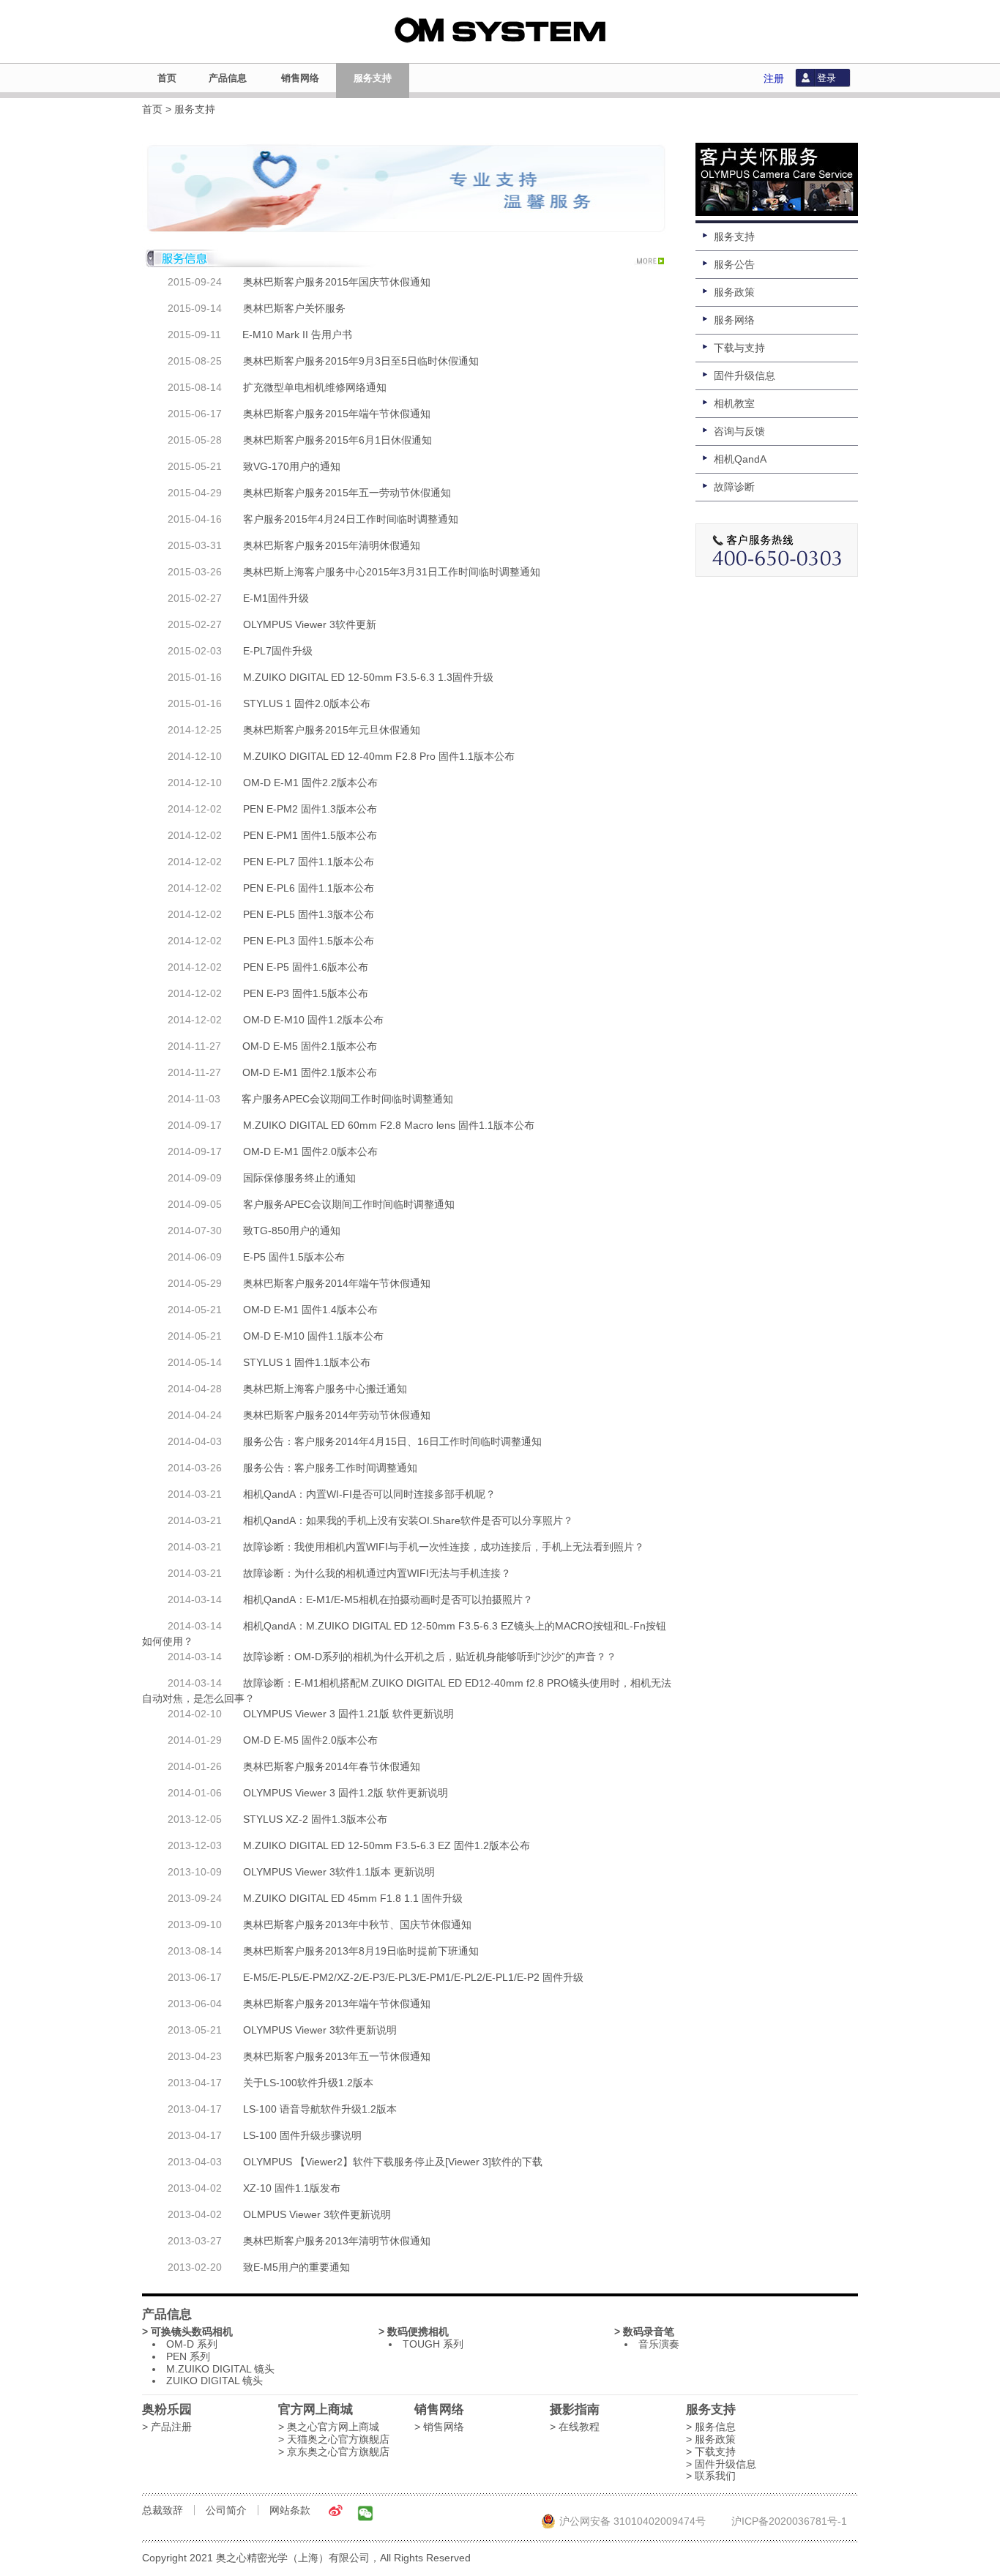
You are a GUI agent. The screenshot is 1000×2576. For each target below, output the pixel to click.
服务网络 (734, 320)
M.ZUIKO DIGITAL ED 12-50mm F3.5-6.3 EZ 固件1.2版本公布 (387, 1845)
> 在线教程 (575, 2427)
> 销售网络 (439, 2427)
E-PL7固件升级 (278, 651)
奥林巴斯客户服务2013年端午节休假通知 (337, 2004)
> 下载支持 (711, 2452)
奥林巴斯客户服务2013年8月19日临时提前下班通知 (361, 1951)
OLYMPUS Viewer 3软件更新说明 (320, 2030)
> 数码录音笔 (644, 2332)
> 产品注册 (167, 2427)
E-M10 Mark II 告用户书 (297, 335)
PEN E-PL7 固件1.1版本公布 (309, 862)
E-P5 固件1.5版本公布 (294, 1257)
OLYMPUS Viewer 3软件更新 (310, 624)
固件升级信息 (745, 376)
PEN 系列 (188, 2356)
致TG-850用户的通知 (292, 1231)
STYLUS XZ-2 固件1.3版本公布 (315, 1819)
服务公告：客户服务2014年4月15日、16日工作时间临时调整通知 (392, 1441)
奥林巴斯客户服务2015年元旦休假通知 (332, 730)
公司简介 (226, 2510)
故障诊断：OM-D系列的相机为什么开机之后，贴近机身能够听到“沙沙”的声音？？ (430, 1657)
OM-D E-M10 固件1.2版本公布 (313, 1020)
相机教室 (734, 403)
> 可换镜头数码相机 (187, 2332)
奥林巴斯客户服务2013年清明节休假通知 (337, 2241)
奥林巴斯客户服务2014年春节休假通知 (332, 1766)
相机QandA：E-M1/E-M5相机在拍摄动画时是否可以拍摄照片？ (388, 1599)
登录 (827, 78)
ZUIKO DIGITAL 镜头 (214, 2381)
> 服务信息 (711, 2427)
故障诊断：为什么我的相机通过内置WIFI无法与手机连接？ (377, 1573)
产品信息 (228, 78)
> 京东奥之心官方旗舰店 (334, 2452)
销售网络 (300, 78)
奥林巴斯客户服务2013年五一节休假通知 (337, 2056)
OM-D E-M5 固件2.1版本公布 (310, 1046)
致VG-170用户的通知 (292, 466)
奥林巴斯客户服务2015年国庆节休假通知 (337, 282)
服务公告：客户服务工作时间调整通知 (330, 1468)
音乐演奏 (659, 2344)
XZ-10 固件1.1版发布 (292, 2188)
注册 (774, 78)
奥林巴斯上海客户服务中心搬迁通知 (325, 1389)
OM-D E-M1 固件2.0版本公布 (310, 1151)
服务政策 (734, 292)
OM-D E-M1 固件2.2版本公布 (310, 783)
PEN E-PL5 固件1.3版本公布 (309, 914)
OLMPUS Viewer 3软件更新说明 (317, 2214)
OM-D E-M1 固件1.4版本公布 (310, 1310)
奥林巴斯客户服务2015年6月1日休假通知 (337, 440)
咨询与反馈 (739, 431)
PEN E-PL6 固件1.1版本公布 (309, 888)
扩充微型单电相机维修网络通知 (315, 387)
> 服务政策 (711, 2439)
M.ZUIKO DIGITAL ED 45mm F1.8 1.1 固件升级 (353, 1898)
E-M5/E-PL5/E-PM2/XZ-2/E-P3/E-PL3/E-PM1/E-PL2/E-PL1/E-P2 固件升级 (413, 1977)
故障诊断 (734, 487)
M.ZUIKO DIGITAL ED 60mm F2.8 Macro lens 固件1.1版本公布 (389, 1125)
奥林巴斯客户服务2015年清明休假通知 (332, 545)
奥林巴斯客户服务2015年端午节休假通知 (337, 414)
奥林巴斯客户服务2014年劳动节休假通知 (337, 1415)
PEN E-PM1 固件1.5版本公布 (310, 835)
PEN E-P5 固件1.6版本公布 (306, 967)
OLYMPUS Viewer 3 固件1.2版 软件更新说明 (346, 1793)
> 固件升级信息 (721, 2464)
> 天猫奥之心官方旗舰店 (334, 2439)
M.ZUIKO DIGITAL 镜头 (220, 2369)
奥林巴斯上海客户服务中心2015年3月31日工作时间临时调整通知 (392, 572)
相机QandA (740, 459)
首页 (167, 78)
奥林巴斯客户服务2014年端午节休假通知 (337, 1283)
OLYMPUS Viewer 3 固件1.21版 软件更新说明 (348, 1714)
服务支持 (373, 78)
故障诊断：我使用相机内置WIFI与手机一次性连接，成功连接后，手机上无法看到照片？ (444, 1547)
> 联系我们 (711, 2476)
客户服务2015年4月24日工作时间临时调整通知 (351, 519)
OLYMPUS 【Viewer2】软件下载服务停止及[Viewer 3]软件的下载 (393, 2162)
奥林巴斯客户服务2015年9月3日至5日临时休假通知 (361, 361)
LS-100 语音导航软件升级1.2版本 (320, 2109)
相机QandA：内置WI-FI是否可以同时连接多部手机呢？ (369, 1494)
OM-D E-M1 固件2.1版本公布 (310, 1072)
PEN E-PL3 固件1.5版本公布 (309, 941)
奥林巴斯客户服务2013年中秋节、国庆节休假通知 (357, 1924)
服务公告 (734, 264)
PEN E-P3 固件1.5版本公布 (306, 993)
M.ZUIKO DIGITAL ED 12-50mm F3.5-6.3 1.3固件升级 (368, 677)
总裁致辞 (163, 2510)
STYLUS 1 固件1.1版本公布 (307, 1362)
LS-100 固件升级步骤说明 (302, 2135)
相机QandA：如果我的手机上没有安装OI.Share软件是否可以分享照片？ (408, 1520)
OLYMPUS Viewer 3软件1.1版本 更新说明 (339, 1872)
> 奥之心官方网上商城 (329, 2427)
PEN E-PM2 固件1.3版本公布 (310, 809)
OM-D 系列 (192, 2344)
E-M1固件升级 (276, 598)
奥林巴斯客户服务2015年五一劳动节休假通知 (347, 493)
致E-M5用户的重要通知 (296, 2267)
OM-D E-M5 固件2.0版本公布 (310, 1740)
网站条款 (290, 2510)
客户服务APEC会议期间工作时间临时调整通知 (347, 1099)
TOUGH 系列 (433, 2344)
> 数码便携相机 (414, 2332)
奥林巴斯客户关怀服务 (294, 308)
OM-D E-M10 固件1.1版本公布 (313, 1336)
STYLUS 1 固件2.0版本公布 (307, 703)
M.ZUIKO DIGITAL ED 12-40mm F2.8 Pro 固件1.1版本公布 (379, 756)
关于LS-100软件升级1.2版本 (308, 2083)
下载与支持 (739, 348)
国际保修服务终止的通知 (299, 1178)
